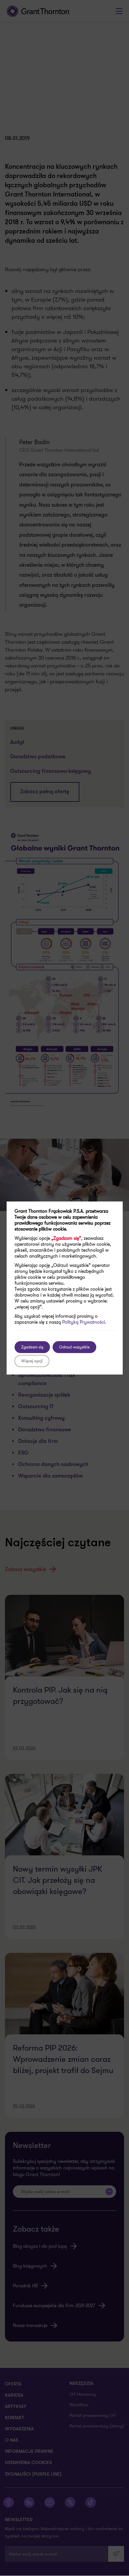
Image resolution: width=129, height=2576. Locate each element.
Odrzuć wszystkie (74, 1347)
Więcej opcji (32, 1361)
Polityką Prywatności (84, 1322)
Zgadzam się (32, 1347)
